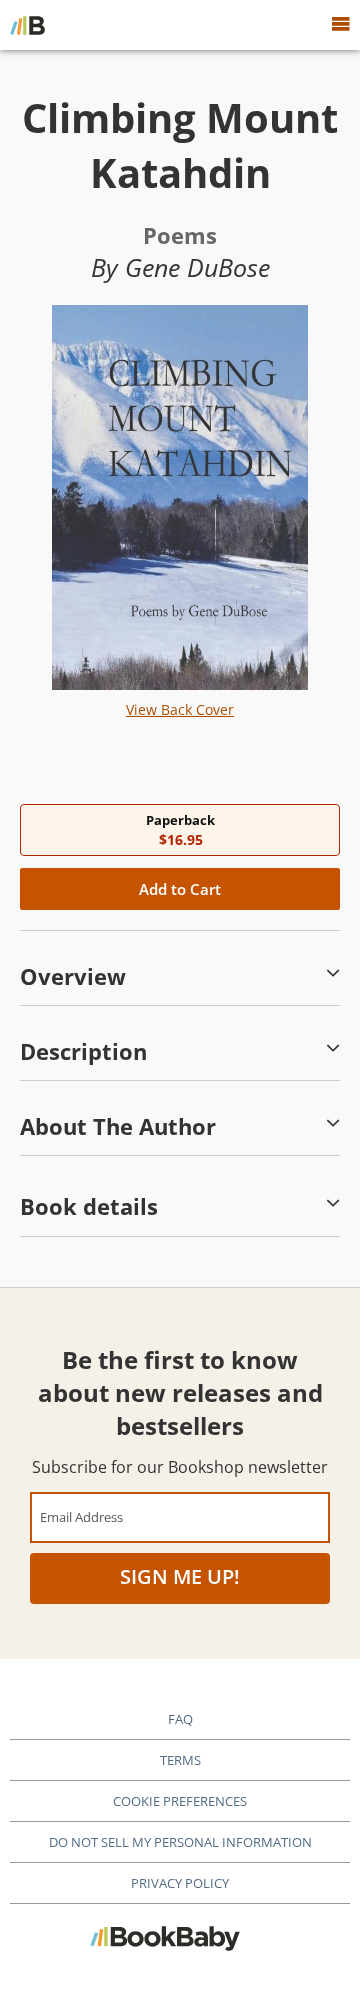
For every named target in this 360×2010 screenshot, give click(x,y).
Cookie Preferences (180, 1801)
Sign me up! (180, 1576)
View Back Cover (180, 709)
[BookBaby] (27, 25)
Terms (180, 1760)
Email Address (81, 1516)
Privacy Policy (180, 1883)
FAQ (180, 1719)
